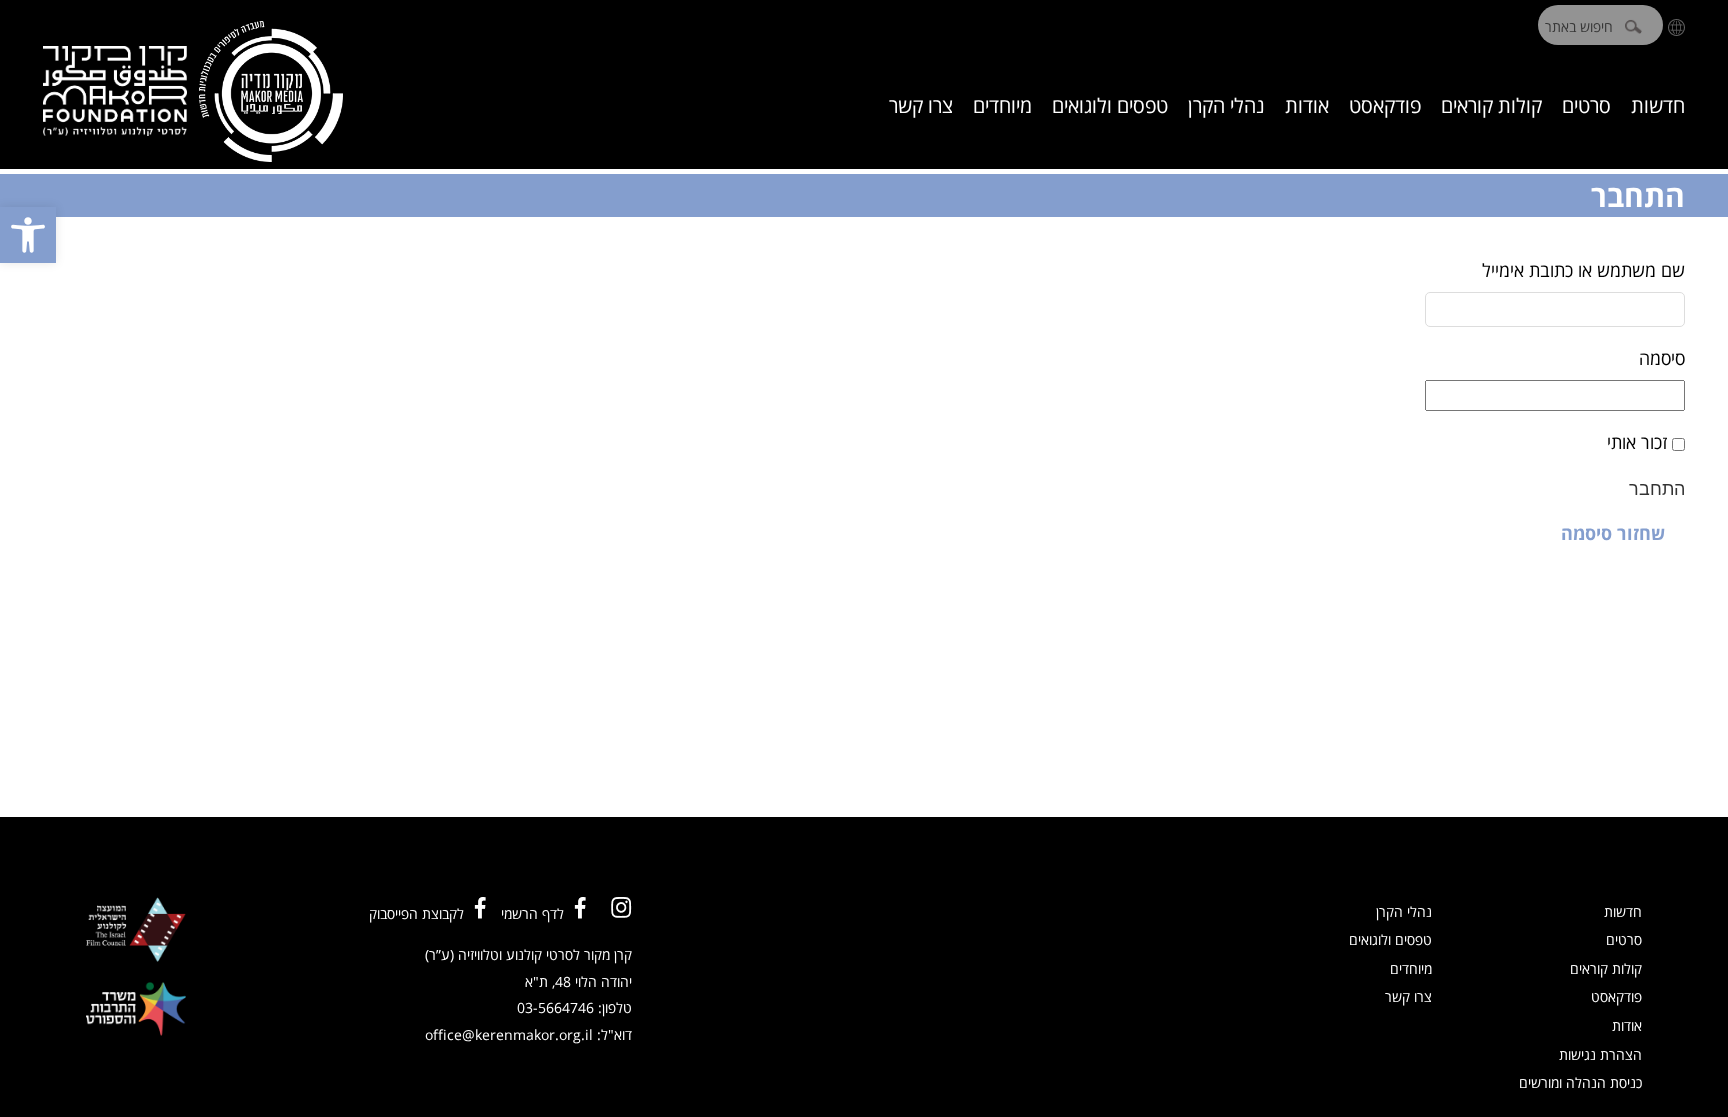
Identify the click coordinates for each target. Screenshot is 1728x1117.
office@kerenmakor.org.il (509, 1034)
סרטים (1586, 105)
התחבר (1657, 489)
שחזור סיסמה (1613, 533)
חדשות (1658, 105)
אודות (1307, 105)
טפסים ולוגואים (1110, 105)
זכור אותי (1637, 442)
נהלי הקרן (1226, 105)
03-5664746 (555, 1007)
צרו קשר (921, 105)
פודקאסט (1385, 105)
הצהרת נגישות (1600, 1054)
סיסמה (1662, 358)
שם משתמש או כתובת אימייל (1583, 270)
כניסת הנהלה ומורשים (1580, 1082)
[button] (28, 235)
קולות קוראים (1491, 105)
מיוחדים (1002, 105)
